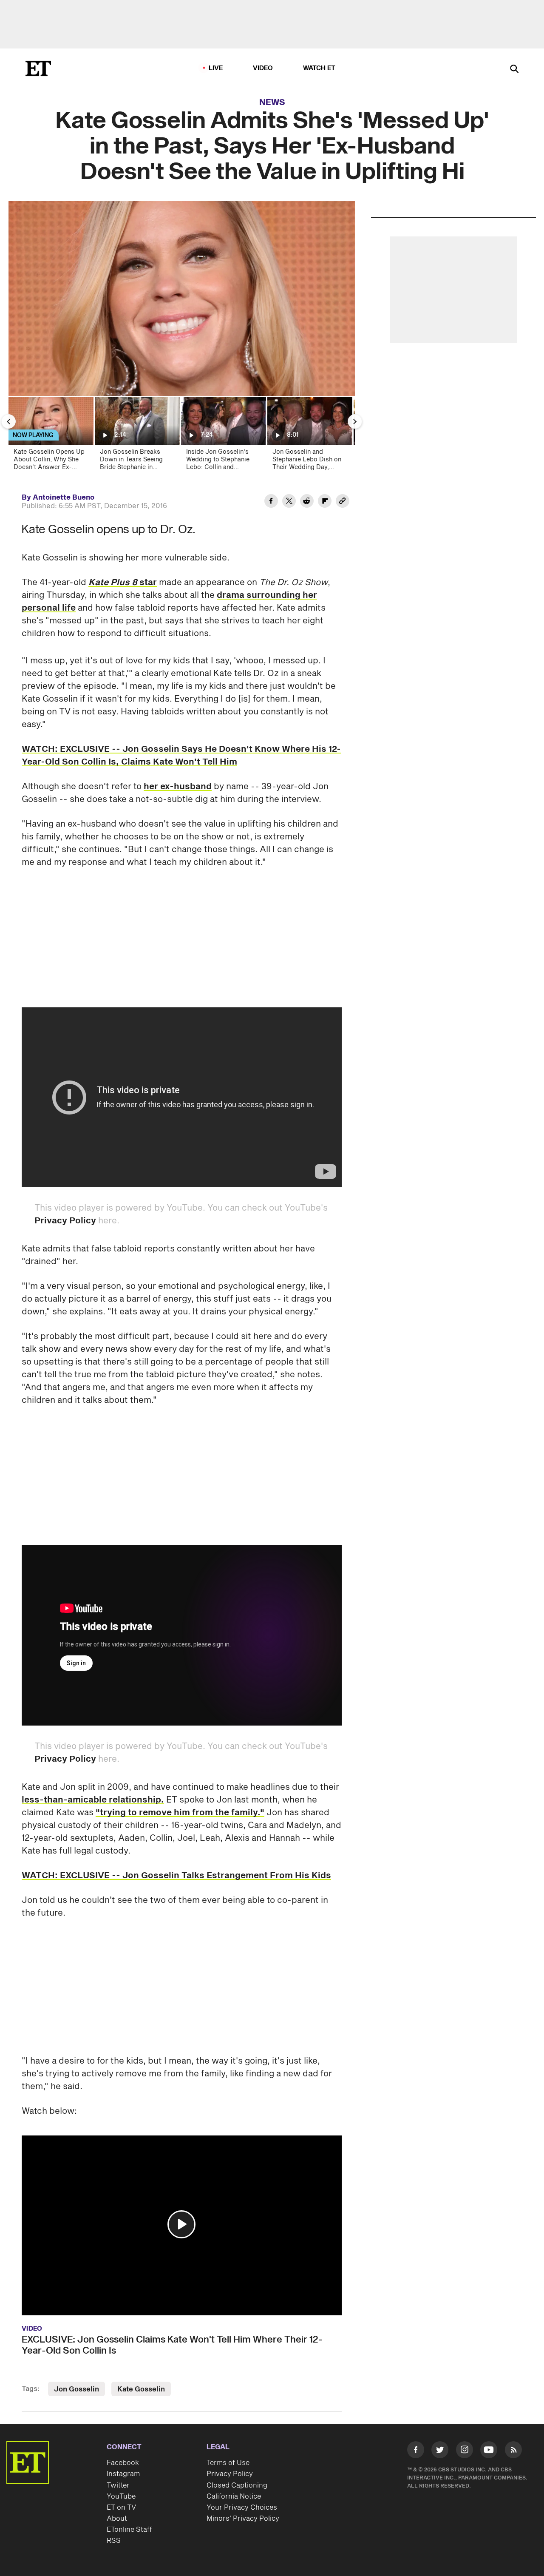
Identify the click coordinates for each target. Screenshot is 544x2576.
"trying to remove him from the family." (180, 1813)
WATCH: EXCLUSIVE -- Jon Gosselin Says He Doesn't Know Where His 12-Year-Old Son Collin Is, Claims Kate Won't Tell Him (181, 756)
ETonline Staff (129, 2530)
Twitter (118, 2485)
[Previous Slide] (8, 421)
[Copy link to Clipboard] (343, 502)
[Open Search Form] (514, 70)
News (272, 102)
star (148, 583)
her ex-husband (178, 787)
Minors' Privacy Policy (243, 2508)
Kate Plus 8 (114, 583)
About (117, 2519)
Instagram (123, 2474)
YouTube (121, 2496)
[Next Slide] (355, 421)
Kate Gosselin (141, 2389)
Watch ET (319, 68)
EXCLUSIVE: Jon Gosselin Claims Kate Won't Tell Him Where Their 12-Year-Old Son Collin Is (172, 2345)
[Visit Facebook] (416, 2451)
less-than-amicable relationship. (93, 1800)
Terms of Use (228, 2463)
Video (263, 68)
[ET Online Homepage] (38, 68)
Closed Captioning (237, 2485)
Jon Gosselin (76, 2389)
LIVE (216, 68)
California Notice (234, 2496)
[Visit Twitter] (440, 2451)
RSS (114, 2541)
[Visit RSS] (513, 2451)
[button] (181, 2224)
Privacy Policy (65, 1221)
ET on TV (121, 2508)
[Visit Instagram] (465, 2451)
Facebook (123, 2463)
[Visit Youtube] (489, 2450)
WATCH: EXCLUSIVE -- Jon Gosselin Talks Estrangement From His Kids (176, 1876)
